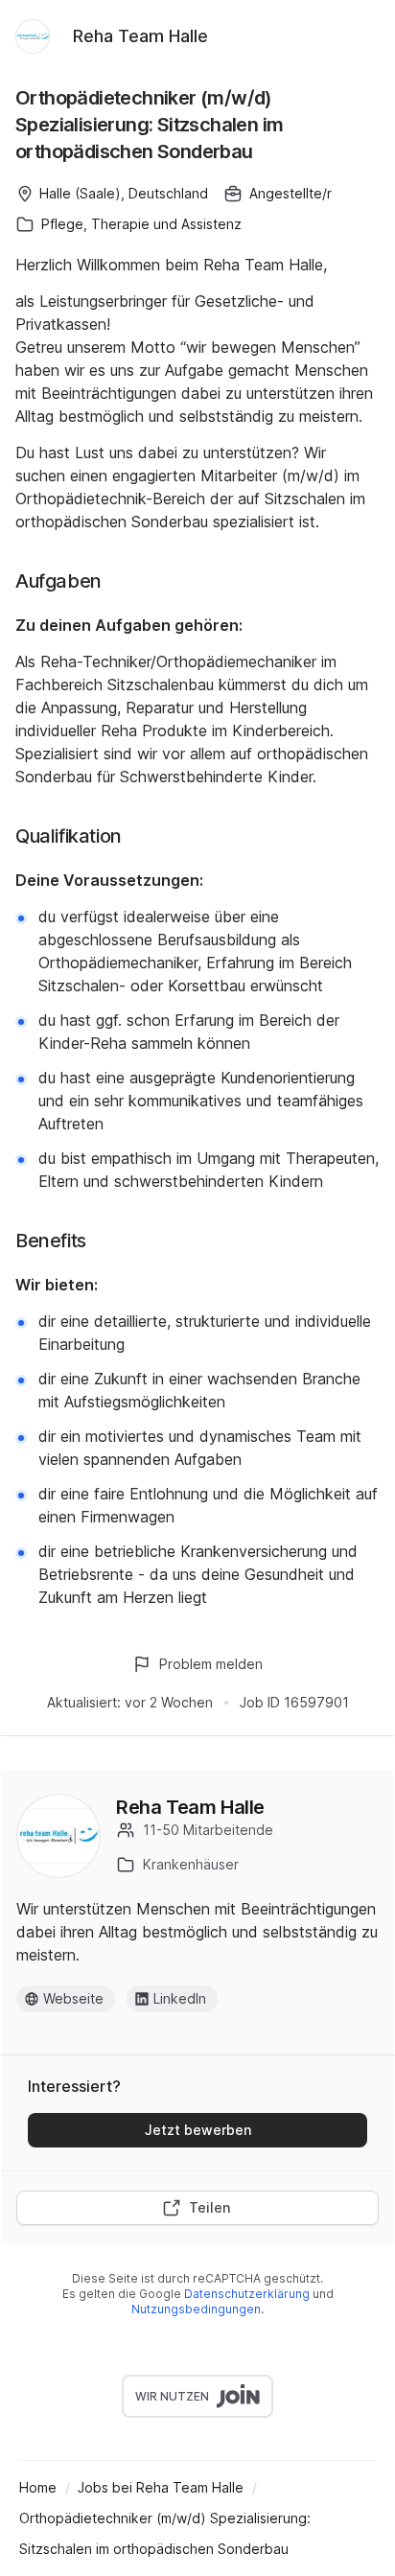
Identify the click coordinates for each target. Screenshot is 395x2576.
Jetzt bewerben (198, 2130)
